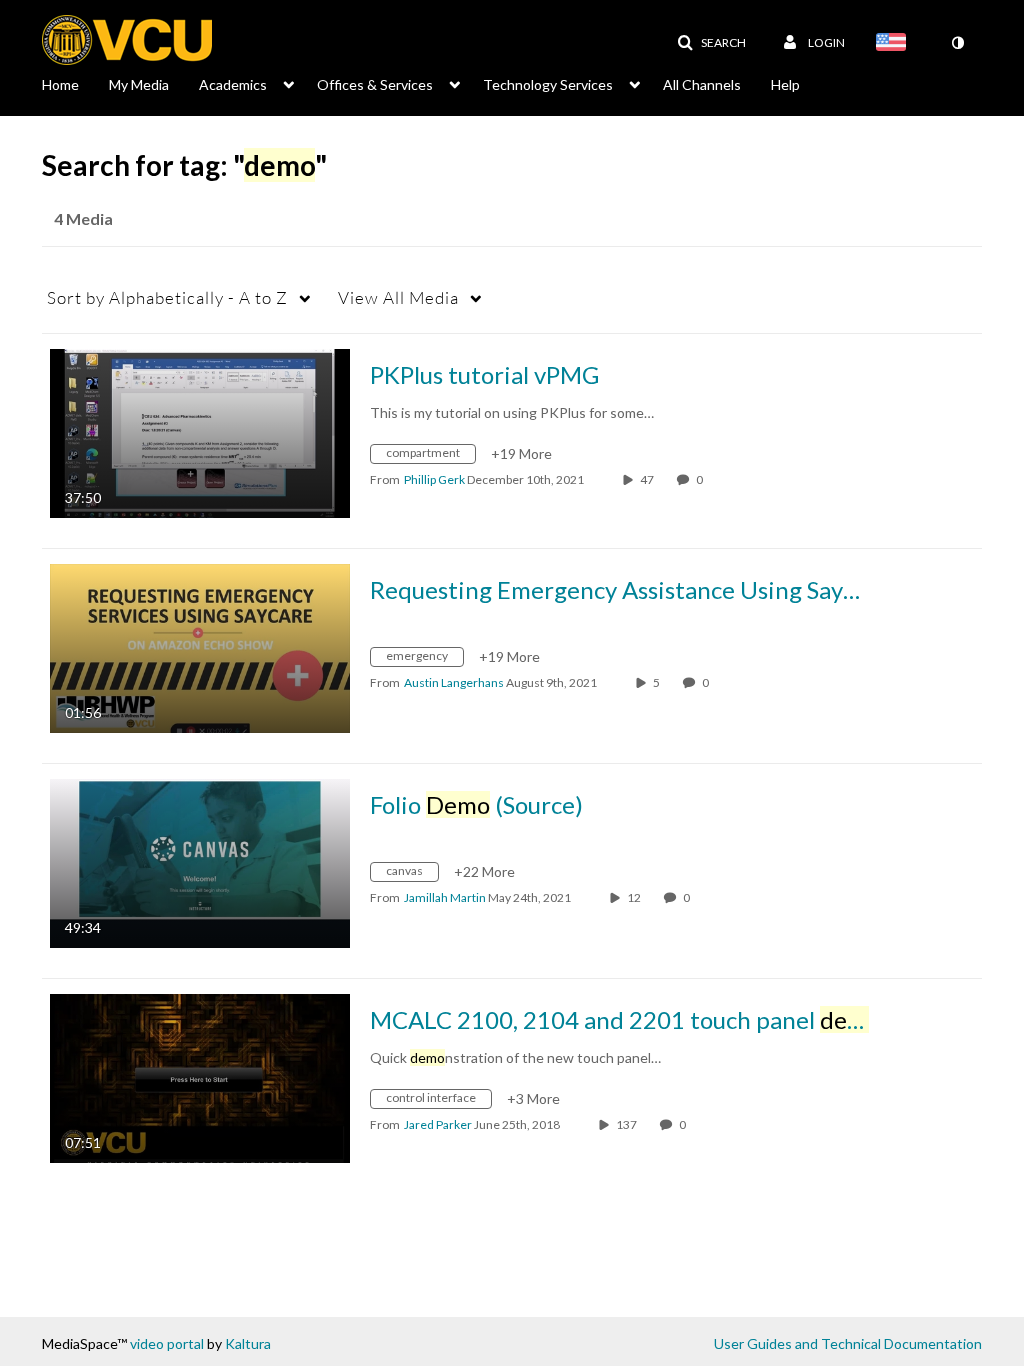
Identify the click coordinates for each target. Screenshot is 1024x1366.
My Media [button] (139, 84)
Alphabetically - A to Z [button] (167, 297)
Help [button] (785, 84)
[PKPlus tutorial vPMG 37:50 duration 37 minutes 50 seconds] (200, 431)
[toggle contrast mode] (957, 43)
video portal (167, 1343)
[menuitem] (75, 83)
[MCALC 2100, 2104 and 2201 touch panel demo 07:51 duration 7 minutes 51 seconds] (200, 1076)
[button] (711, 43)
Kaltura (248, 1343)
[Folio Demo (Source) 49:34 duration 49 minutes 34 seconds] (200, 861)
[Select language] (895, 44)
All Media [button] (398, 297)
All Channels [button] (702, 84)
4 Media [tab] (83, 218)
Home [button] (60, 84)
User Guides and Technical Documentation (848, 1343)
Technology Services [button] (548, 84)
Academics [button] (233, 84)
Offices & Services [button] (375, 84)
